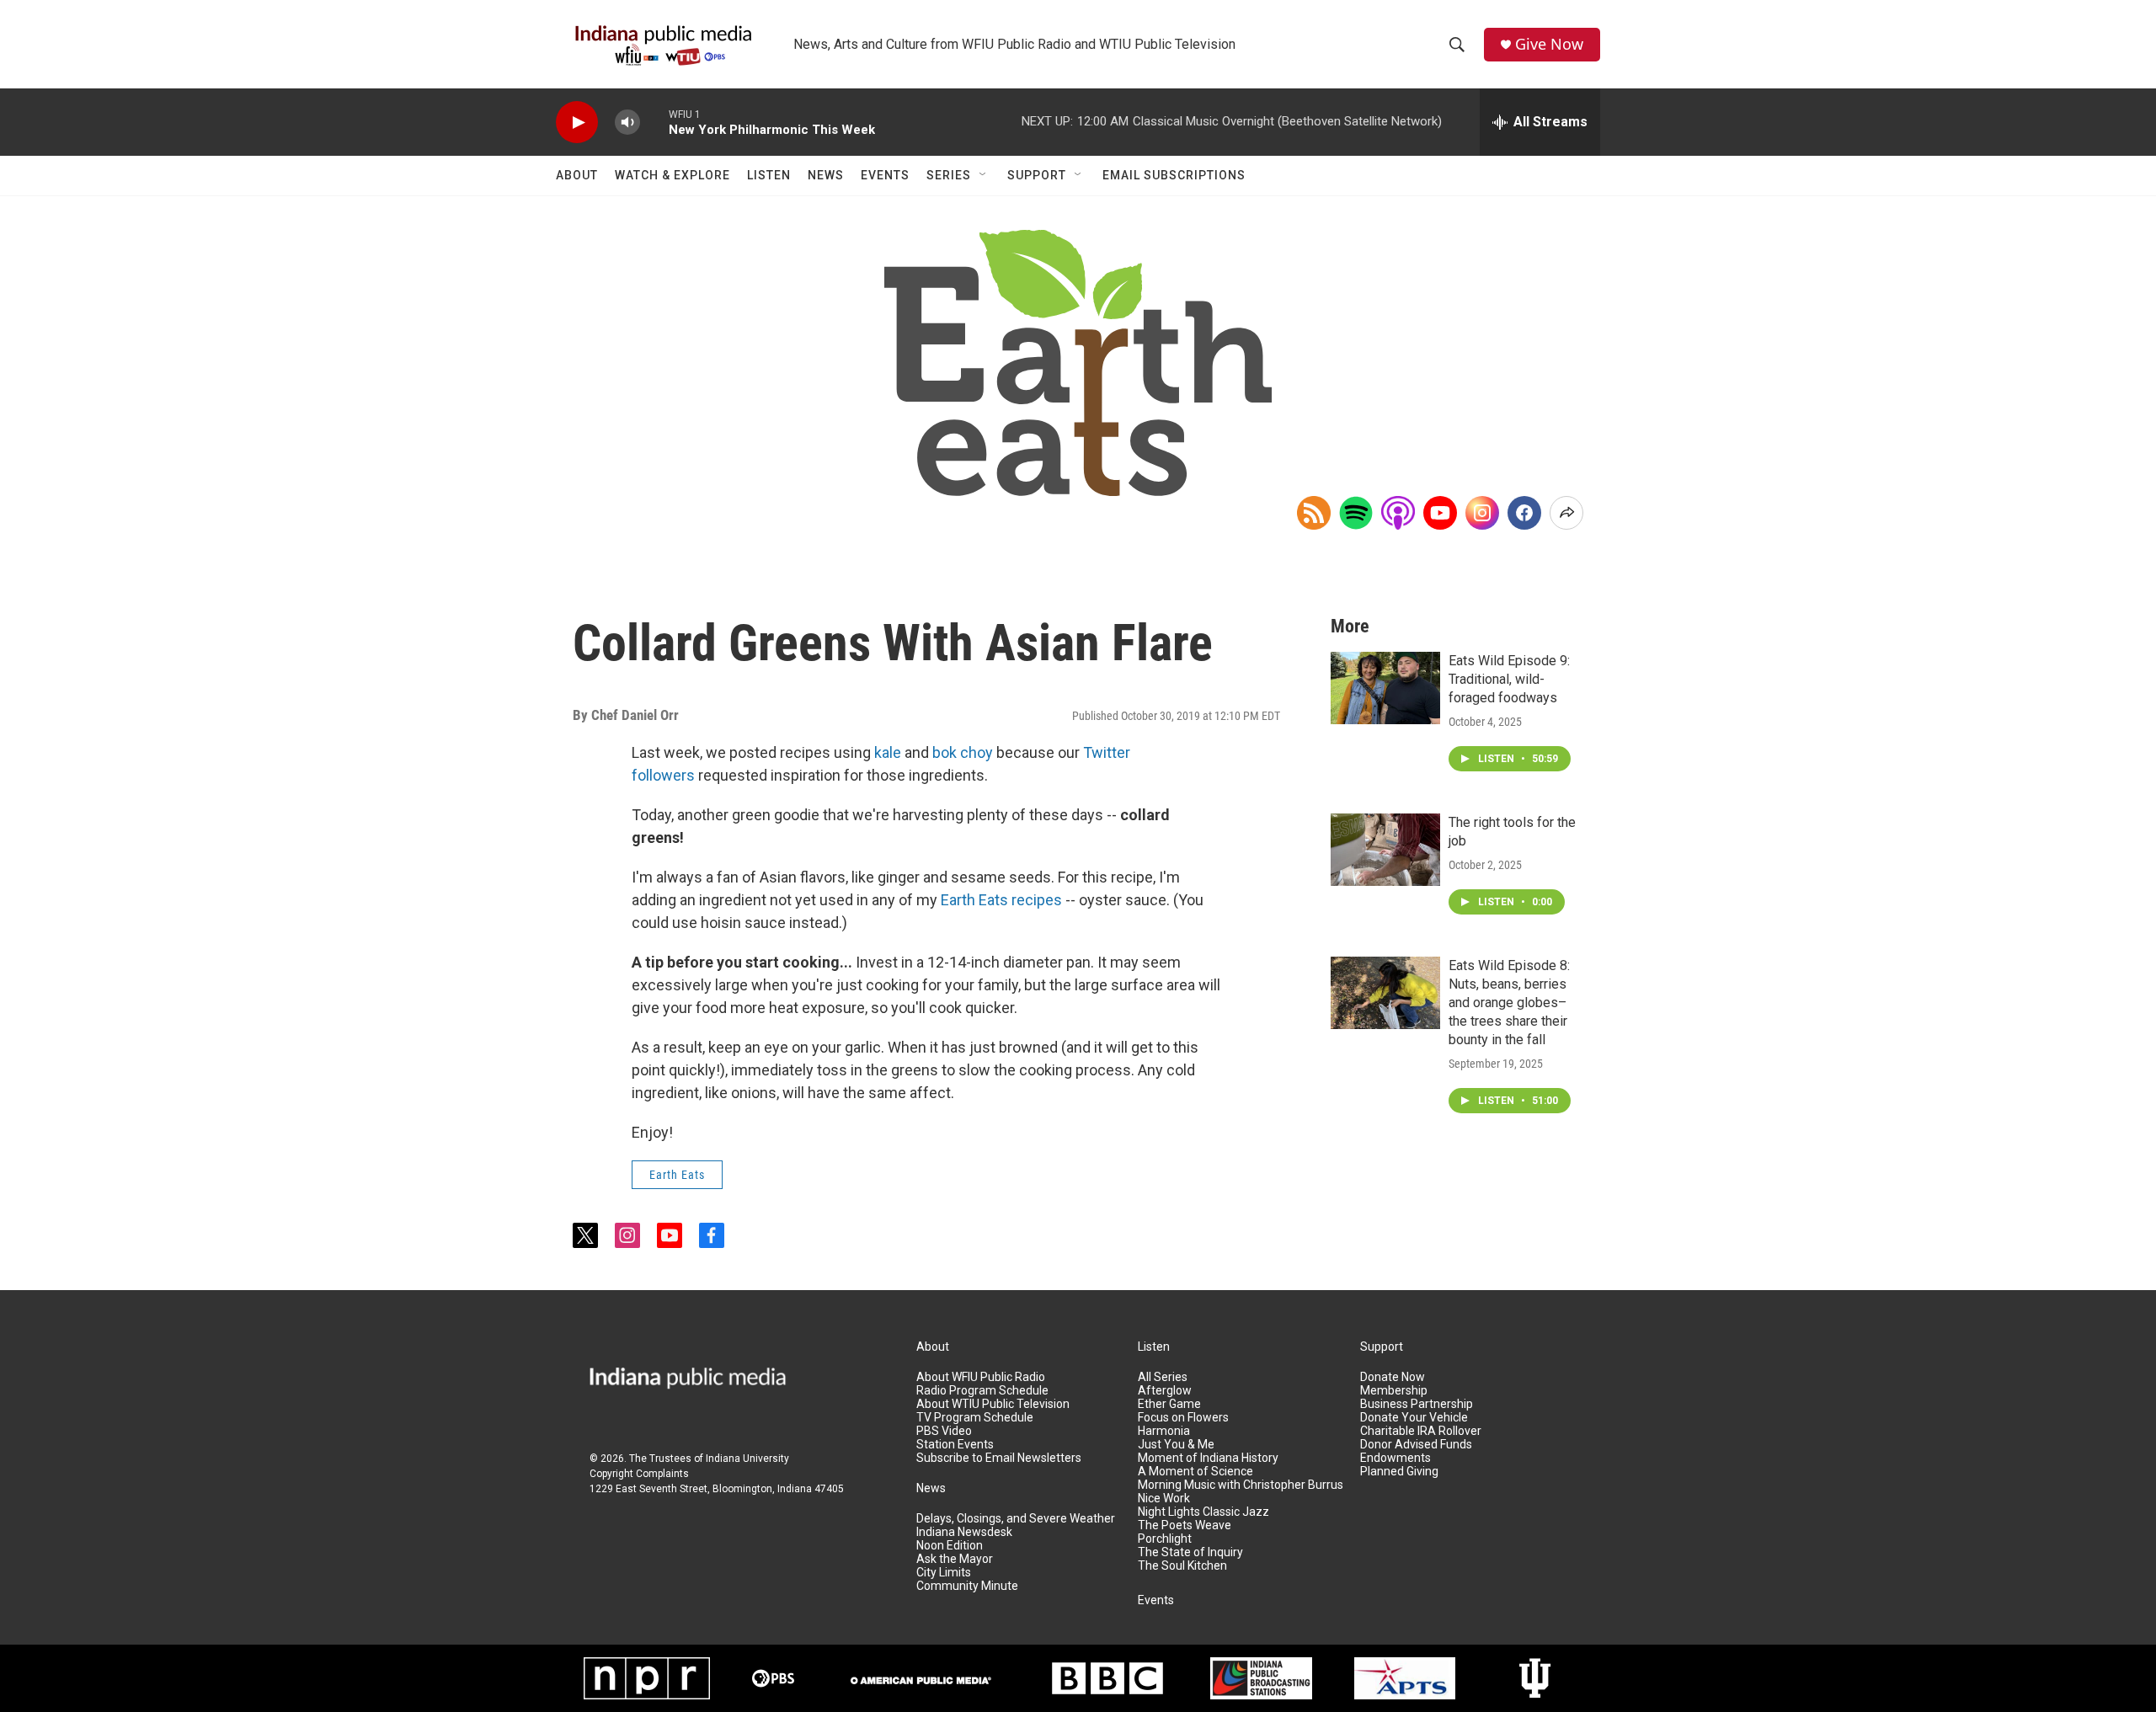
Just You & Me (1176, 1445)
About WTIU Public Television (993, 1404)
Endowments (1396, 1458)
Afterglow (1165, 1391)
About (577, 175)
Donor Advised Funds (1416, 1445)
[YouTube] (1440, 513)
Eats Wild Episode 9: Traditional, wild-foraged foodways (1509, 679)
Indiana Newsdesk (964, 1532)
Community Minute (967, 1586)
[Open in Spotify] (1356, 513)
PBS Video (944, 1431)
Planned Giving (1399, 1472)
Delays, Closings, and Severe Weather (1016, 1519)
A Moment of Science (1195, 1472)
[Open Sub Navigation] (984, 175)
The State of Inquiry (1190, 1552)
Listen (769, 175)
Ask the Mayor (955, 1559)
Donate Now (1393, 1377)
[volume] (627, 123)
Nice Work (1164, 1499)
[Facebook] (1524, 513)
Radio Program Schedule (982, 1391)
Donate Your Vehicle (1414, 1418)
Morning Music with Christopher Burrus (1241, 1485)
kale (888, 752)
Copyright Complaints (639, 1474)
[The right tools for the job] (1385, 850)
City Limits (944, 1573)
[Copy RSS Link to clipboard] (1314, 513)
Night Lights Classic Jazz (1203, 1512)
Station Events (955, 1445)
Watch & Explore (672, 175)
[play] (577, 123)
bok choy (963, 752)
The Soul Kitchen (1182, 1566)
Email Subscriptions (1174, 175)
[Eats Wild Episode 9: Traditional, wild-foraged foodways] (1385, 688)
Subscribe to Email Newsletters (999, 1458)
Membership (1394, 1391)
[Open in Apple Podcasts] (1398, 513)
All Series (1163, 1377)
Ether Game (1169, 1404)
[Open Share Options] (1566, 513)
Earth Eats (677, 1175)
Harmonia (1164, 1431)
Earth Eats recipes (1001, 900)
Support (1037, 175)
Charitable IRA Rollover (1421, 1431)
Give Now (1549, 44)
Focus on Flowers (1183, 1418)
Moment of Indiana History (1208, 1458)
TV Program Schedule (975, 1418)
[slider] (654, 122)
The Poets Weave (1185, 1525)
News (826, 175)
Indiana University (747, 1459)
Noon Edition (950, 1546)
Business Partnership (1417, 1404)
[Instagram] (1482, 513)
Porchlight (1165, 1539)
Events (885, 175)
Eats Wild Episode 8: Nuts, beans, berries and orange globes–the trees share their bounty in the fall (1509, 1003)
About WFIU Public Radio (981, 1377)
